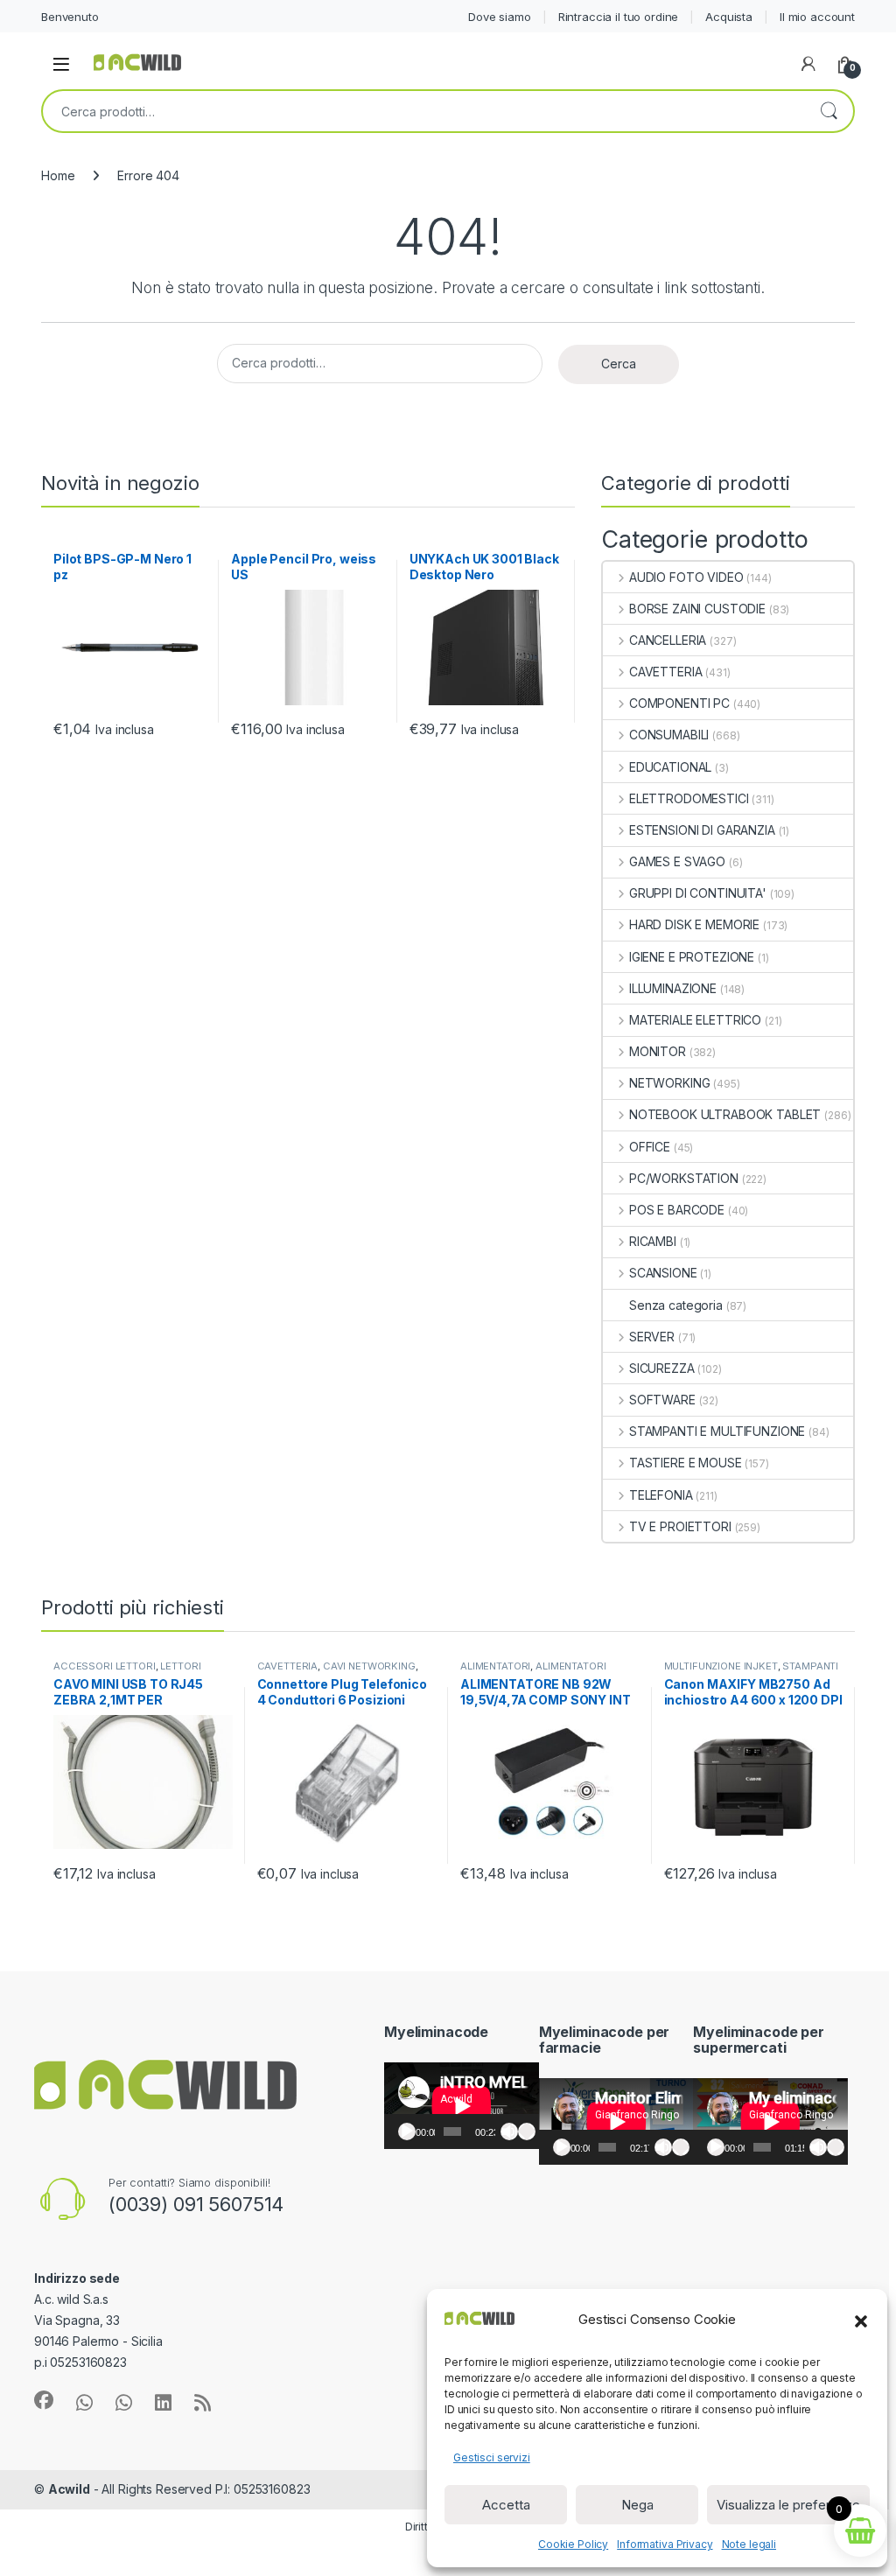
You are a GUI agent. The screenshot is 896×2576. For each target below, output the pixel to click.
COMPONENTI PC (679, 703)
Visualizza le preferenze (788, 2505)
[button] (861, 2320)
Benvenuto (70, 17)
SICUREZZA (662, 1368)
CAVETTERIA (665, 672)
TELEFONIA (661, 1495)
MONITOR (658, 1051)
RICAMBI (653, 1241)
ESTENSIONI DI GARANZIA (702, 830)
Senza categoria (676, 1305)
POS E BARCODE (677, 1210)
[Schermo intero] (527, 2131)
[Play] (407, 2131)
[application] (462, 2106)
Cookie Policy (573, 2544)
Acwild (69, 2489)
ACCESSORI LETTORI (105, 1666)
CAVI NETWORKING (369, 1666)
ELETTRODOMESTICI (689, 798)
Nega (637, 2505)
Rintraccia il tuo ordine (619, 17)
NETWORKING (669, 1083)
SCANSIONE (663, 1273)
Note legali (749, 2544)
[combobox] (423, 111)
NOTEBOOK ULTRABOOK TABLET (725, 1114)
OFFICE (650, 1147)
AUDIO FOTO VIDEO (686, 577)
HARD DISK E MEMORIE (694, 924)
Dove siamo (500, 17)
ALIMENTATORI (495, 1666)
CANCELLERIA (668, 640)
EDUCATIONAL (670, 767)
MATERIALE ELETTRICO (695, 1020)
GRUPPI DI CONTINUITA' (698, 893)
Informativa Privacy (665, 2544)
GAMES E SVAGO (677, 861)
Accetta (506, 2505)
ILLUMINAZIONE (673, 988)
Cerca (829, 111)
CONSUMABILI (669, 735)
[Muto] (509, 2131)
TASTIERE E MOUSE (686, 1463)
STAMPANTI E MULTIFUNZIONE (717, 1431)
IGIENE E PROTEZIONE (692, 957)
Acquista (729, 17)
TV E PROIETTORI (680, 1526)
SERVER (652, 1337)
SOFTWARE (662, 1400)
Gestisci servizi (492, 2457)
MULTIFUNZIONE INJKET (721, 1666)
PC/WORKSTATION (684, 1178)
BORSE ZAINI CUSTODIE (697, 609)
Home (58, 175)
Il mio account (817, 17)
